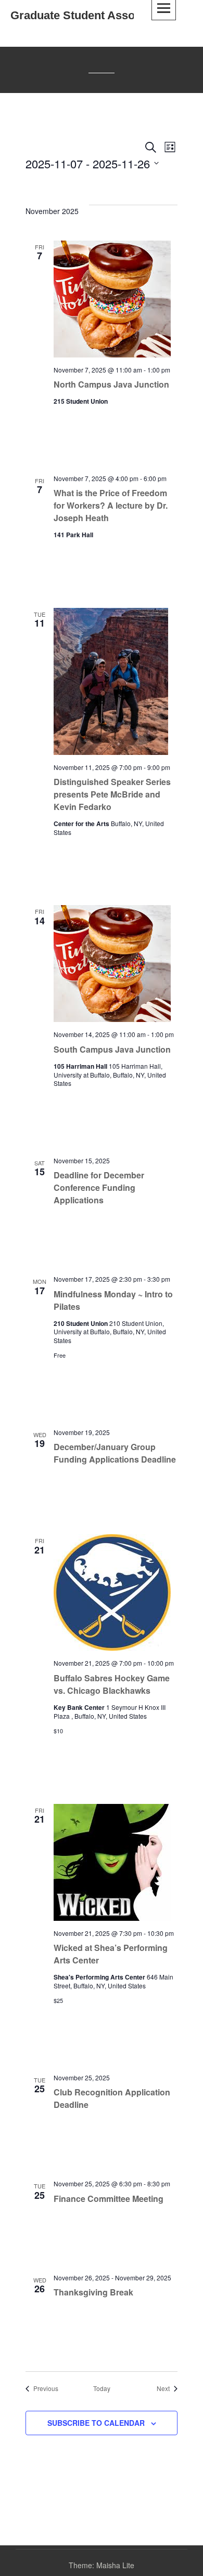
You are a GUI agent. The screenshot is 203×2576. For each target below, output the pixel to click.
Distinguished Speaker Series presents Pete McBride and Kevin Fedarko (112, 794)
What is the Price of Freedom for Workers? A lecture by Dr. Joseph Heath (111, 505)
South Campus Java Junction (112, 1049)
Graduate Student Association (91, 15)
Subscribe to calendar (96, 2423)
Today (102, 2388)
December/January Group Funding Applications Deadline (115, 1453)
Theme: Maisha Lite (102, 2565)
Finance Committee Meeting (109, 2199)
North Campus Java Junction (111, 384)
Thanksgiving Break (93, 2292)
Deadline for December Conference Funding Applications (99, 1187)
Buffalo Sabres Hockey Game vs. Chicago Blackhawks (112, 1684)
